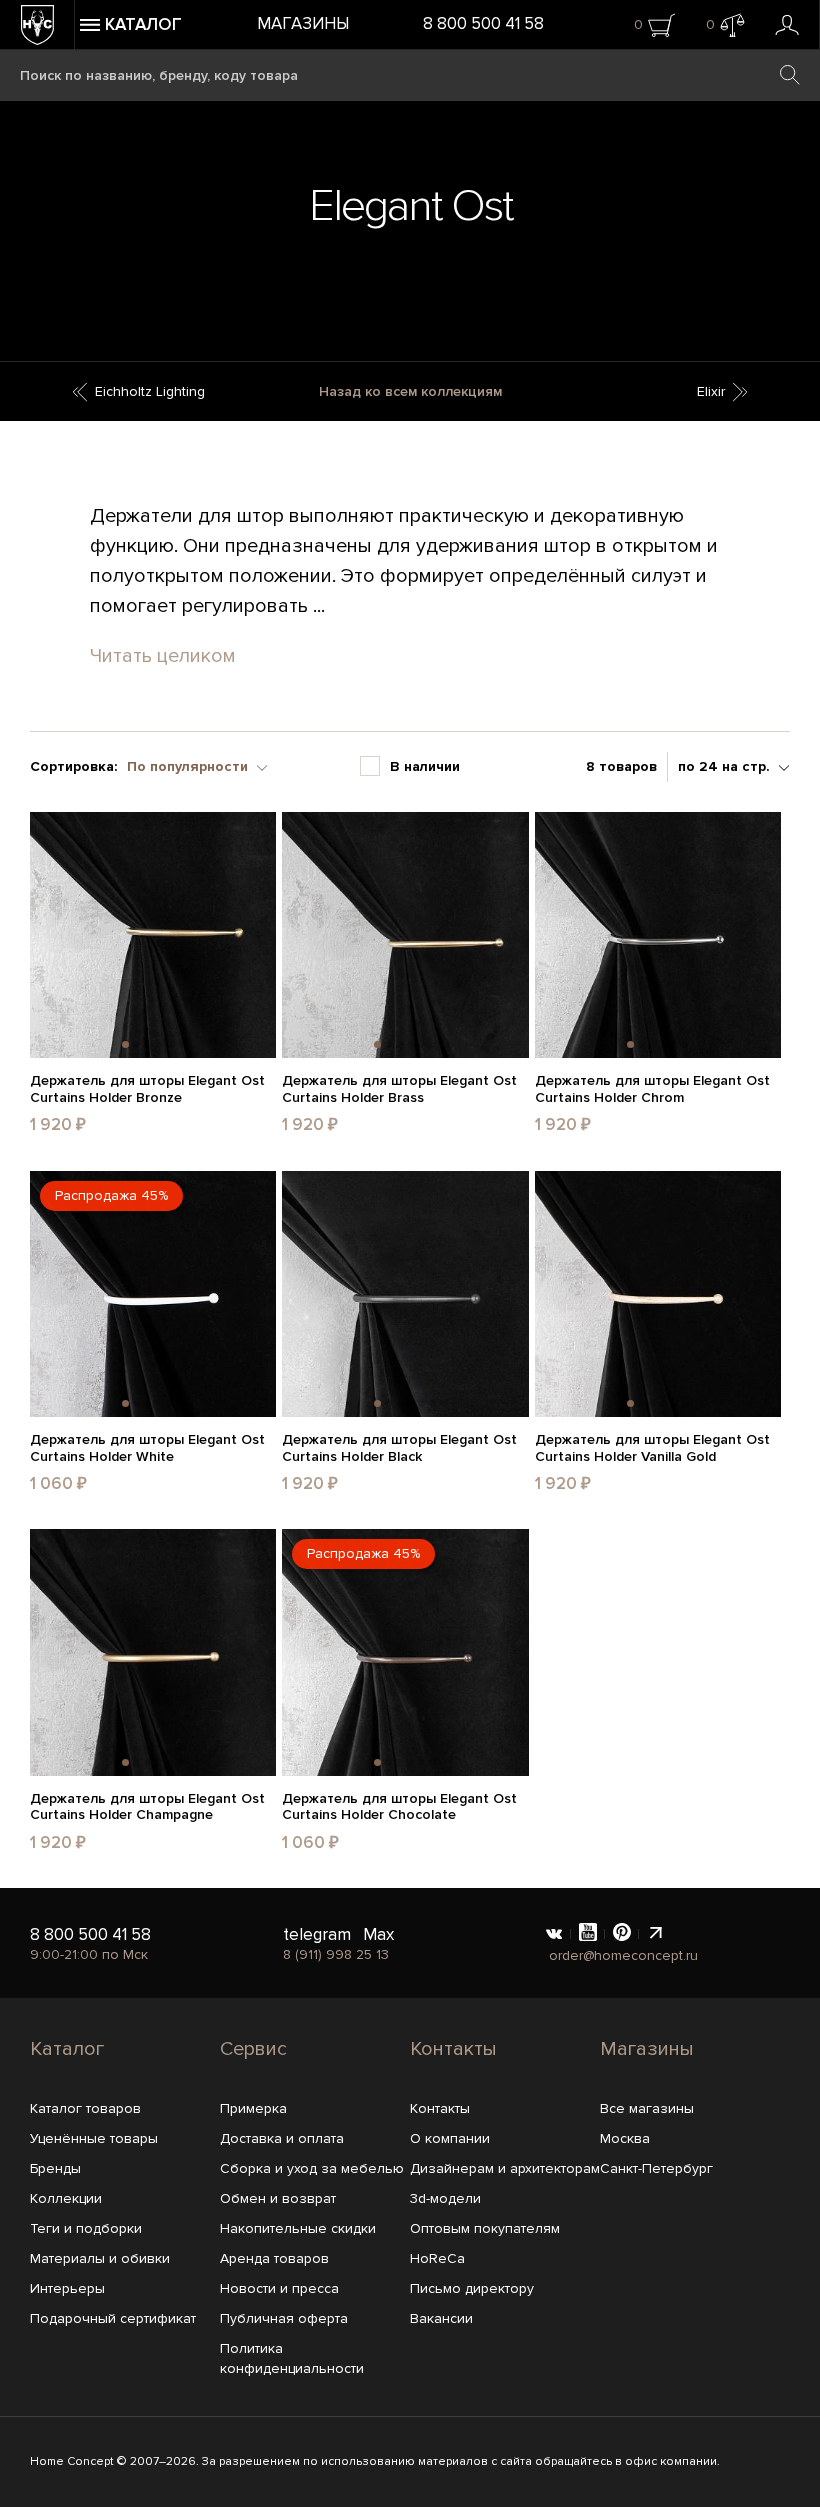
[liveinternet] (656, 1934)
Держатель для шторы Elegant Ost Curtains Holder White (147, 1448)
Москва (625, 2138)
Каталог (67, 2049)
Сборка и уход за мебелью (312, 2168)
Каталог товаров (85, 2108)
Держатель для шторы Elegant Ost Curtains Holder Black (399, 1448)
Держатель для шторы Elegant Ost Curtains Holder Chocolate (399, 1807)
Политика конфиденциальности (292, 2358)
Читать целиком (163, 656)
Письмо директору (472, 2288)
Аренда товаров (274, 2258)
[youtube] (588, 1934)
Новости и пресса (279, 2288)
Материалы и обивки (100, 2258)
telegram (317, 1934)
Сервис (253, 2049)
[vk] (554, 1934)
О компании (450, 2138)
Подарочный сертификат (113, 2318)
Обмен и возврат (278, 2198)
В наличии (425, 766)
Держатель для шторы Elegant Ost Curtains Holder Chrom (652, 1089)
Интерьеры (67, 2288)
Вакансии (441, 2318)
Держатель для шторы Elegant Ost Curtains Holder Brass (399, 1089)
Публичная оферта (284, 2318)
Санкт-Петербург (656, 2168)
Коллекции (66, 2198)
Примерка (253, 2108)
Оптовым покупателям (485, 2228)
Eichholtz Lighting (150, 391)
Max (378, 1934)
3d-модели (445, 2198)
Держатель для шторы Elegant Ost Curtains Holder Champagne (147, 1807)
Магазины (303, 23)
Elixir (711, 391)
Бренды (55, 2168)
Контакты (453, 2049)
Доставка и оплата (282, 2138)
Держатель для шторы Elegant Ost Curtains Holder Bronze (147, 1089)
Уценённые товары (94, 2138)
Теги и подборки (86, 2228)
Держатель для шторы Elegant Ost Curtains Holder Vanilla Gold (652, 1448)
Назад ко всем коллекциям (410, 391)
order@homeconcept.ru (623, 1955)
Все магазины (647, 2108)
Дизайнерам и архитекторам (505, 2168)
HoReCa (437, 2258)
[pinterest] (622, 1934)
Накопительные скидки (298, 2228)
